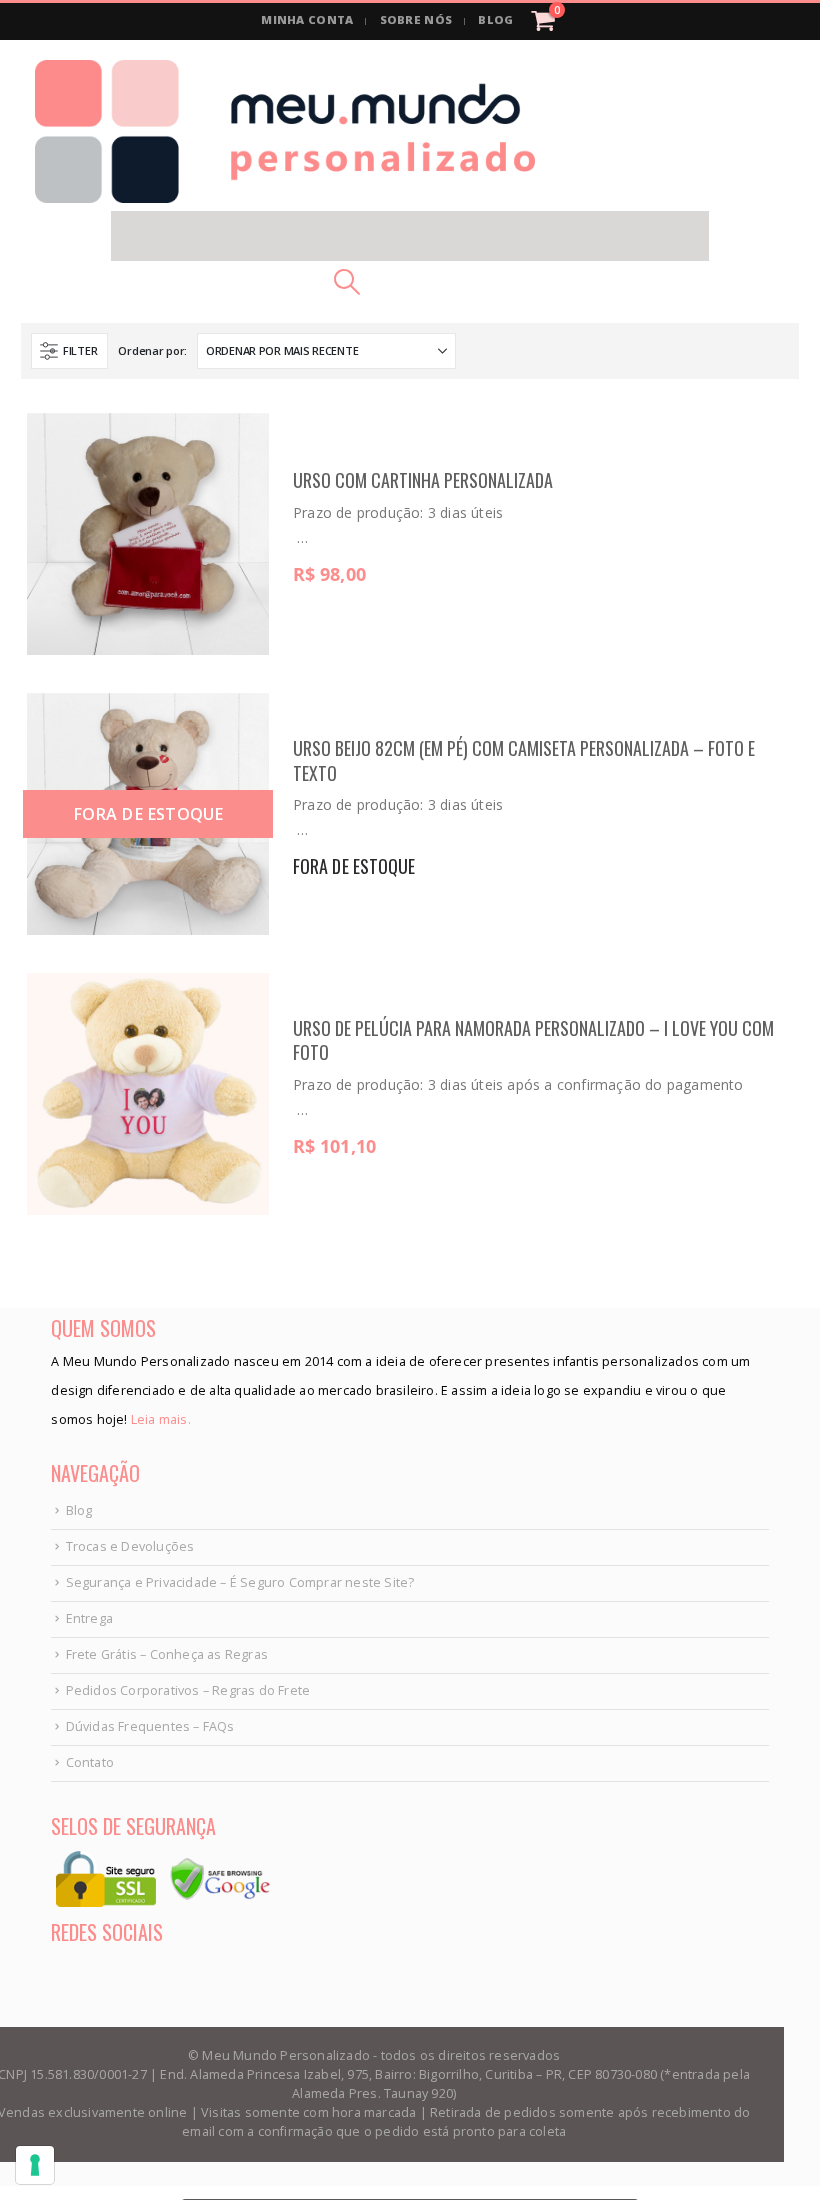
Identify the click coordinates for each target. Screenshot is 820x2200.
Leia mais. (159, 1419)
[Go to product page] (148, 534)
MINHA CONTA (307, 19)
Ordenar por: (152, 350)
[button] (409, 236)
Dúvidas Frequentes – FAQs (150, 1726)
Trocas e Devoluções (130, 1546)
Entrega (89, 1618)
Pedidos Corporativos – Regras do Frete (188, 1690)
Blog (79, 1510)
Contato (90, 1762)
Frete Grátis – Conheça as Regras (167, 1654)
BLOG (495, 19)
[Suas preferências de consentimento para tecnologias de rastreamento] (35, 2165)
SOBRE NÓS (416, 19)
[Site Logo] (285, 131)
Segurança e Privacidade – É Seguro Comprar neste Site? (240, 1582)
